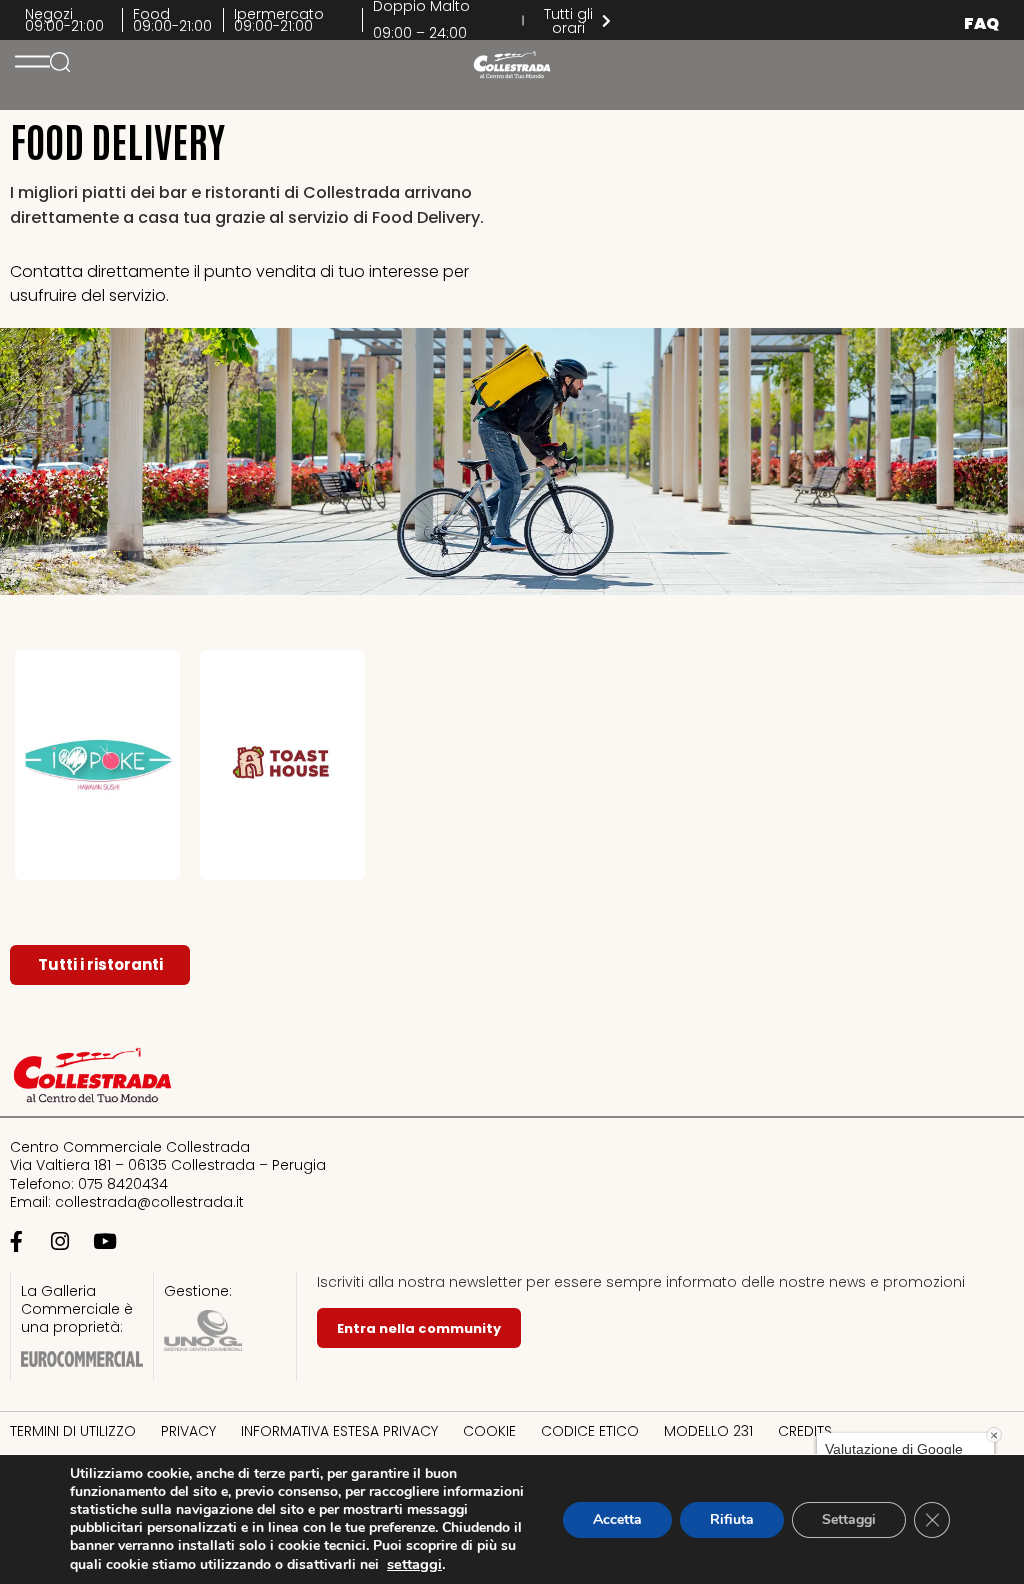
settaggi (414, 1564)
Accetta (617, 1519)
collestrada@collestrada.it (149, 1202)
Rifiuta (732, 1519)
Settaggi (849, 1519)
